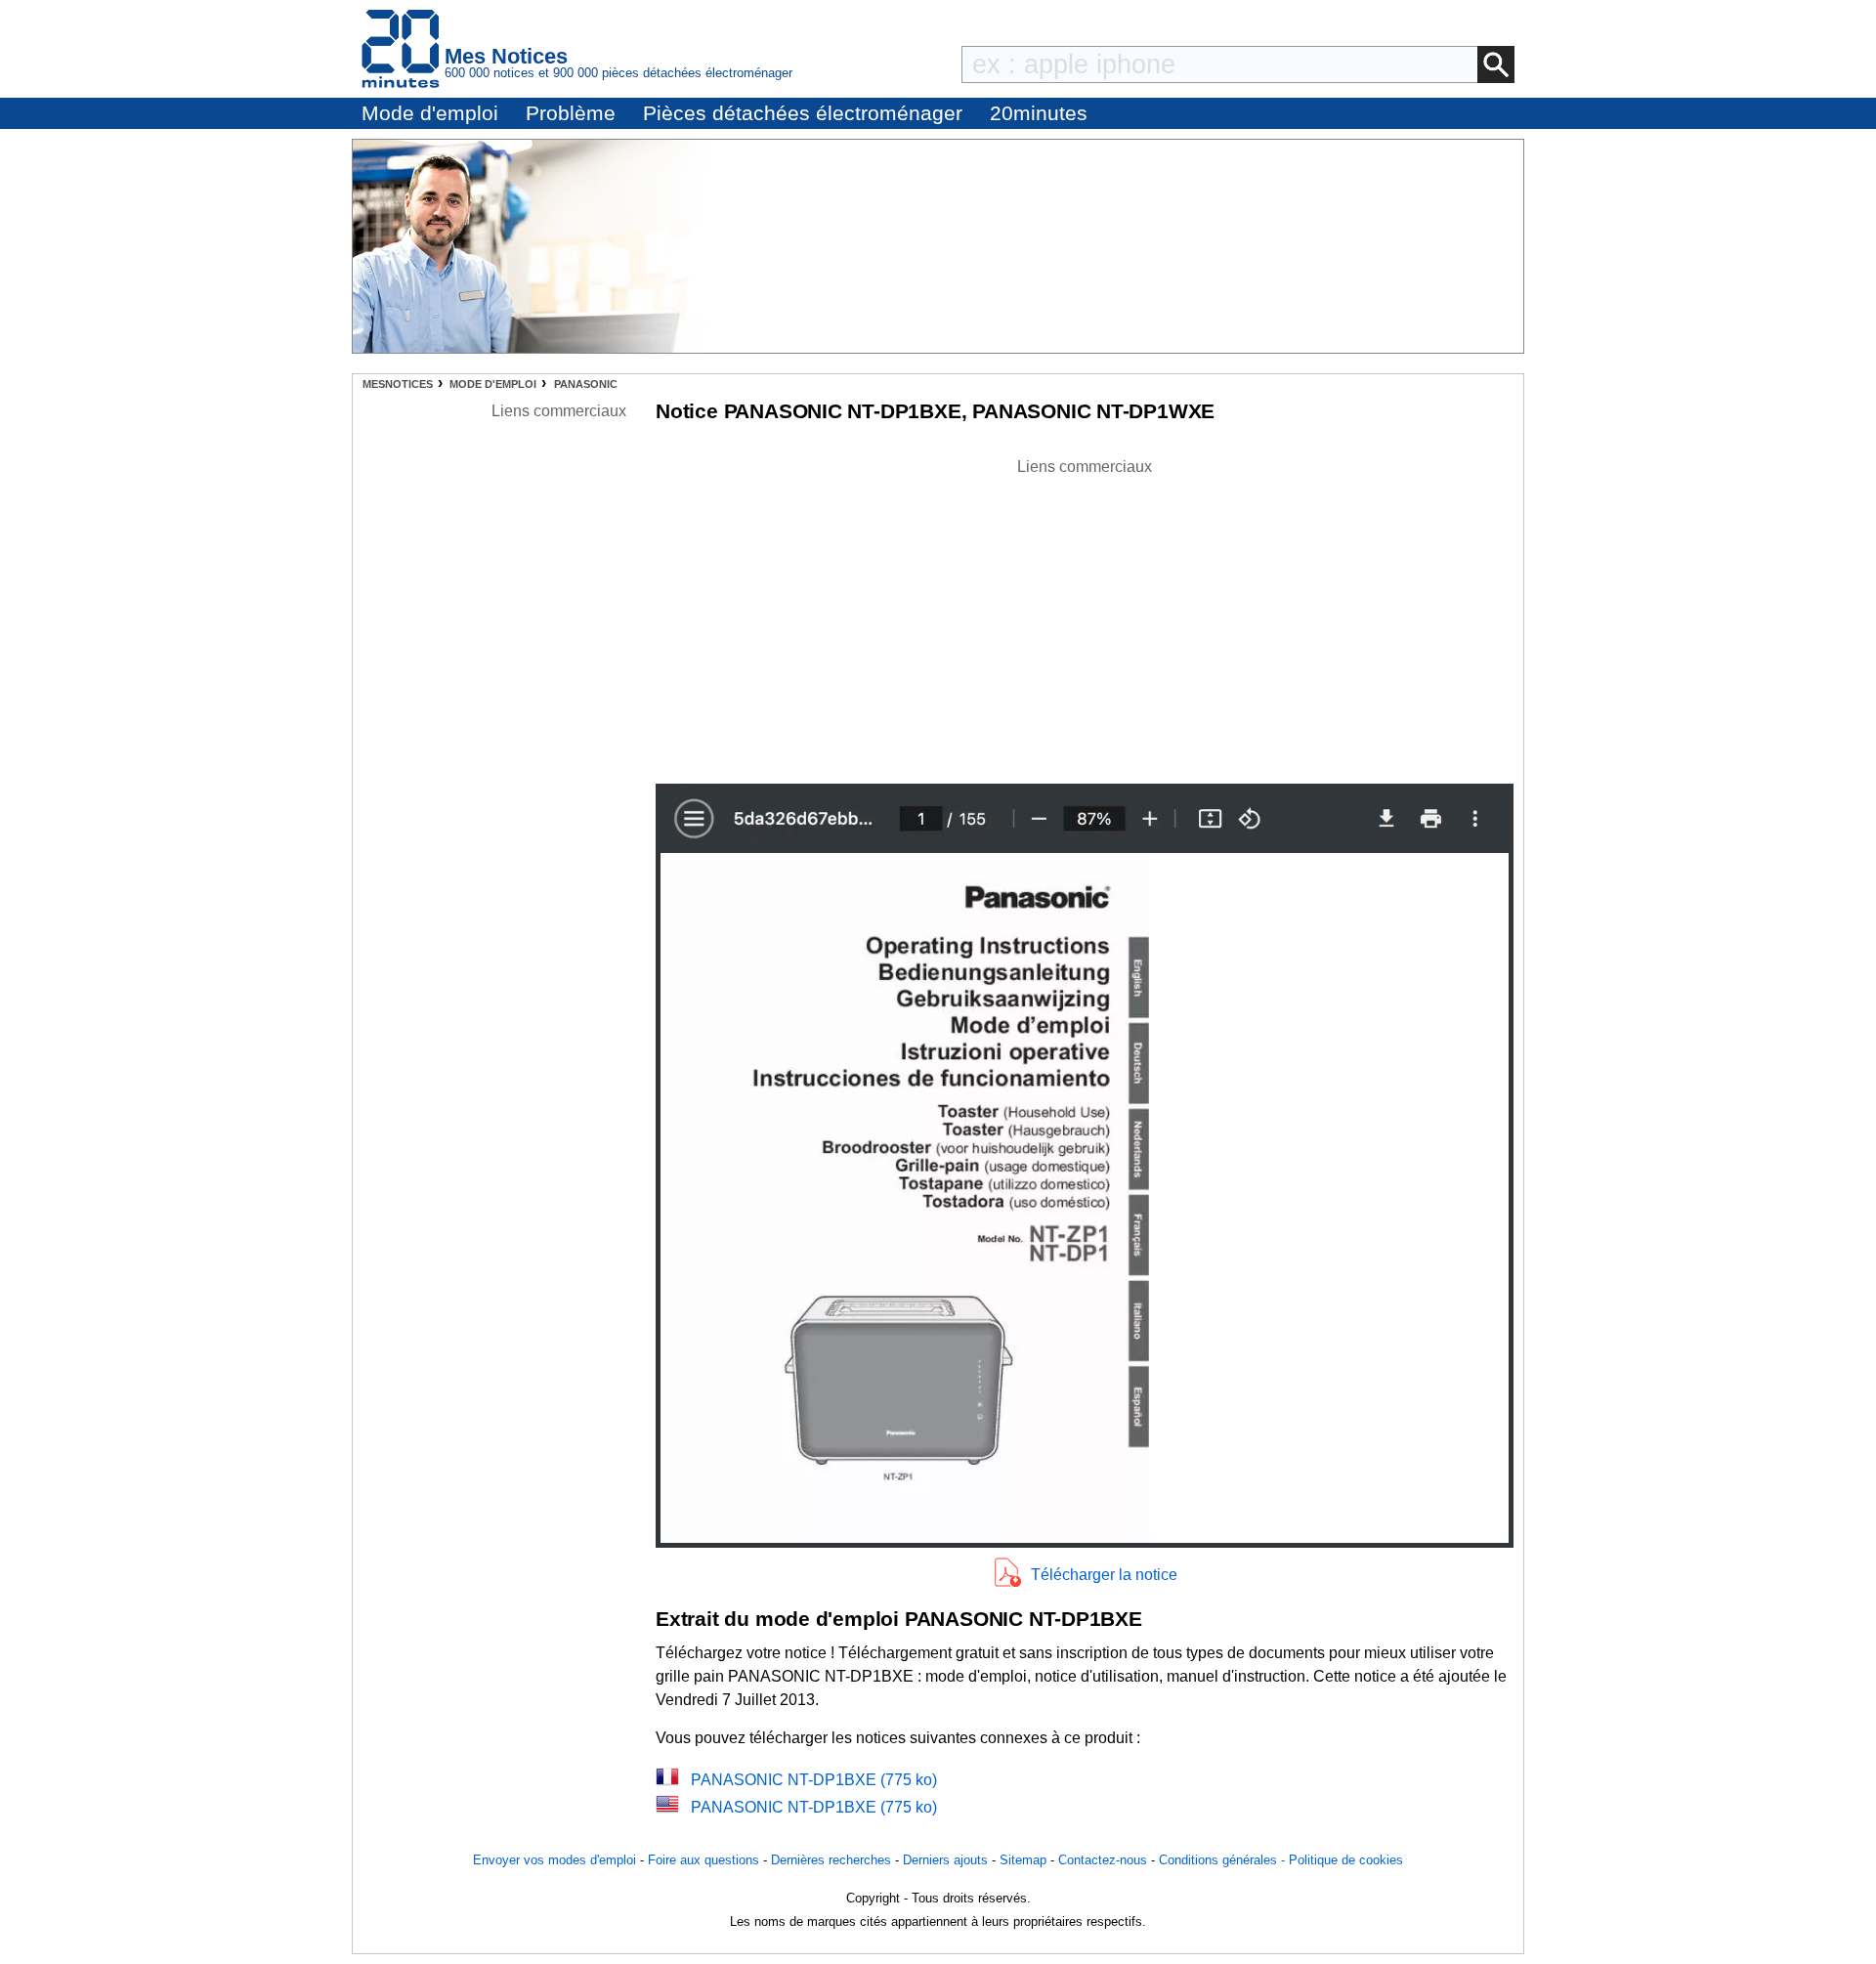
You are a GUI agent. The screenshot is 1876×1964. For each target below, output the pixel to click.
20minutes (1039, 113)
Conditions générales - (1224, 1860)
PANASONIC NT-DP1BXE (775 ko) (814, 1780)
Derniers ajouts (945, 1860)
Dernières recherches (831, 1860)
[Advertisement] (1085, 616)
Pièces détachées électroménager (803, 113)
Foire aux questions (703, 1860)
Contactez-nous (1103, 1860)
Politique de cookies (1346, 1860)
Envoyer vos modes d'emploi (554, 1860)
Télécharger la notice (1104, 1575)
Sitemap (1023, 1860)
